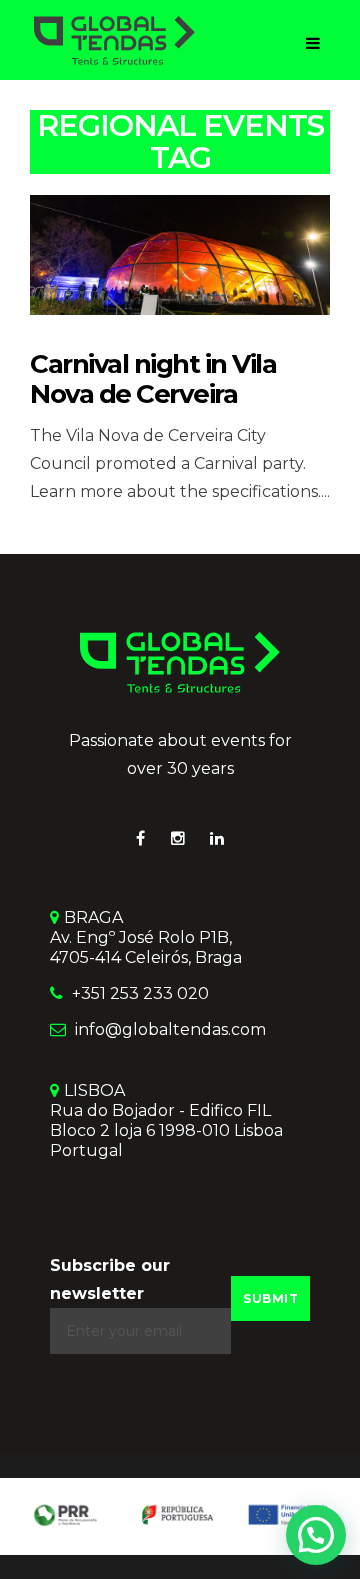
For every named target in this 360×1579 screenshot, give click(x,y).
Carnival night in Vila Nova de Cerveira (153, 379)
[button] (316, 1535)
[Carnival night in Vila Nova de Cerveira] (180, 253)
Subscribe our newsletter (110, 1279)
